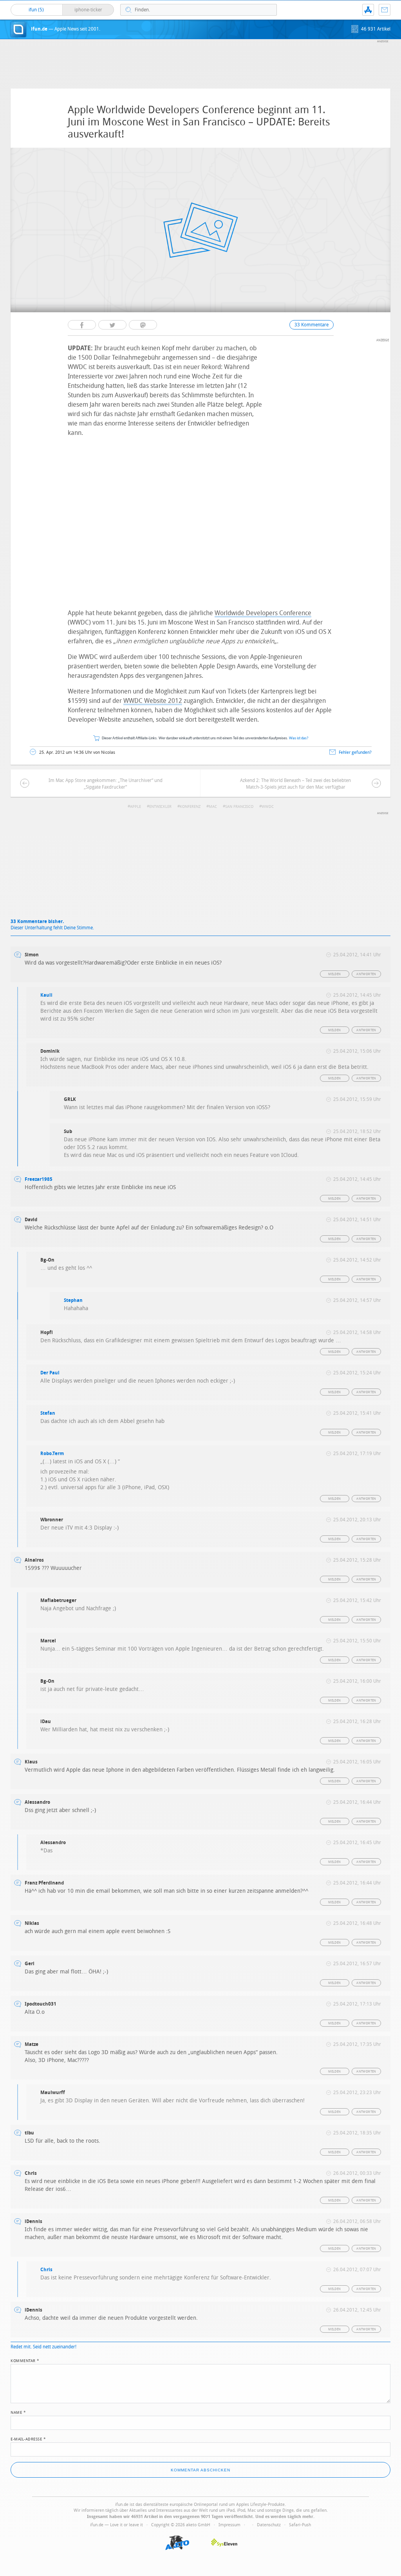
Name (18, 2412)
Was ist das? (299, 738)
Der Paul (50, 1373)
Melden (334, 974)
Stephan (73, 1300)
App (368, 10)
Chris (46, 2270)
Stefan (48, 1413)
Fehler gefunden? (355, 752)
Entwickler (160, 807)
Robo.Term (52, 1454)
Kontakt (385, 10)
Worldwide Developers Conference (263, 613)
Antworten (366, 974)
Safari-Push (300, 2525)
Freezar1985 (39, 1179)
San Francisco (239, 807)
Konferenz (190, 807)
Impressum (229, 2525)
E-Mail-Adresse (28, 2438)
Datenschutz (269, 2525)
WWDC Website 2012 (153, 701)
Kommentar (25, 2360)
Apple (135, 807)
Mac (213, 807)
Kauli (46, 995)
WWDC (268, 807)
